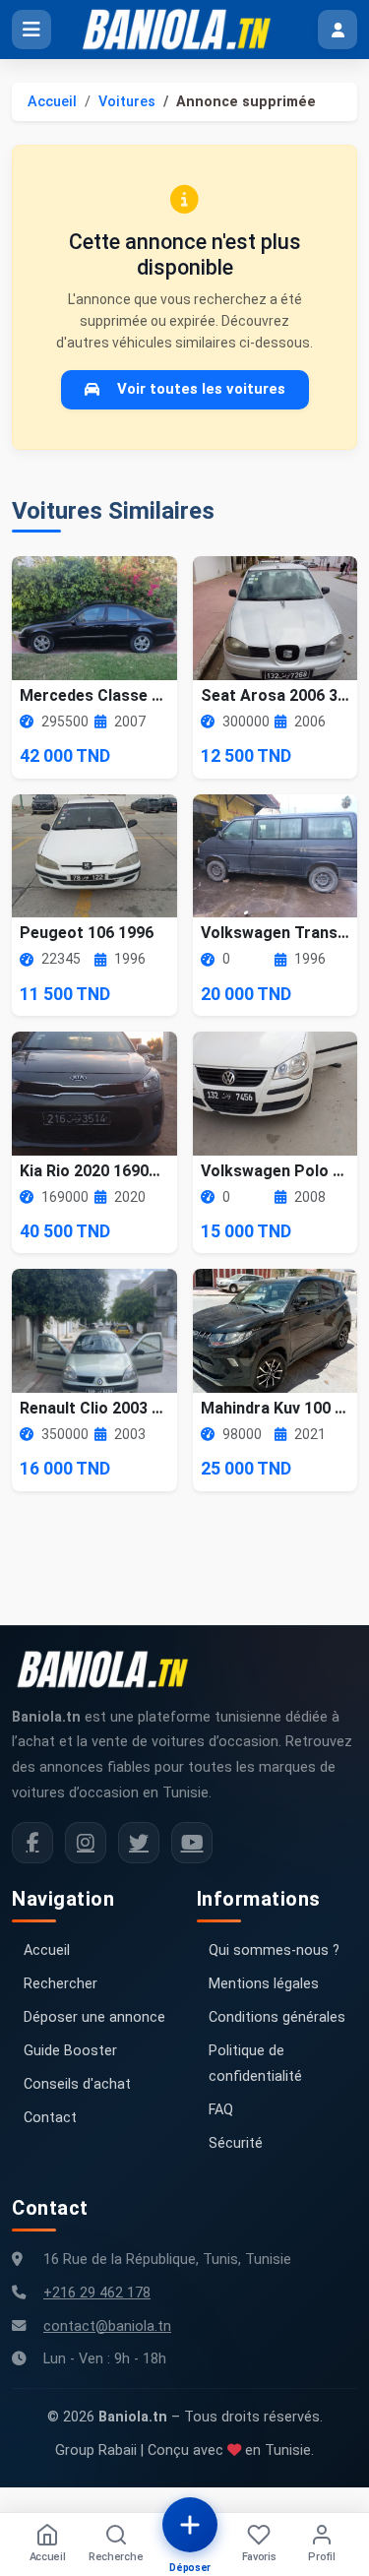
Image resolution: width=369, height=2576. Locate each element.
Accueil (52, 102)
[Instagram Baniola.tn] (86, 1843)
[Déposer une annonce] (190, 2525)
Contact (50, 2118)
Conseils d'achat (77, 2084)
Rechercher (61, 1984)
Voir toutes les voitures (201, 389)
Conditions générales (277, 2017)
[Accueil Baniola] (185, 30)
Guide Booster (70, 2051)
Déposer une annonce (94, 2017)
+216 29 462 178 (97, 2293)
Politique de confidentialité (255, 2064)
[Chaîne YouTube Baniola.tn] (192, 1843)
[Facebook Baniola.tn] (32, 1843)
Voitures (127, 102)
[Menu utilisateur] (338, 30)
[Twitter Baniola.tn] (139, 1843)
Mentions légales (264, 1984)
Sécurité (236, 2143)
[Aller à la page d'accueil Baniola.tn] (110, 1669)
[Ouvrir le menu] (31, 30)
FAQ (221, 2110)
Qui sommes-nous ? (274, 1950)
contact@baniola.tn (107, 2326)
